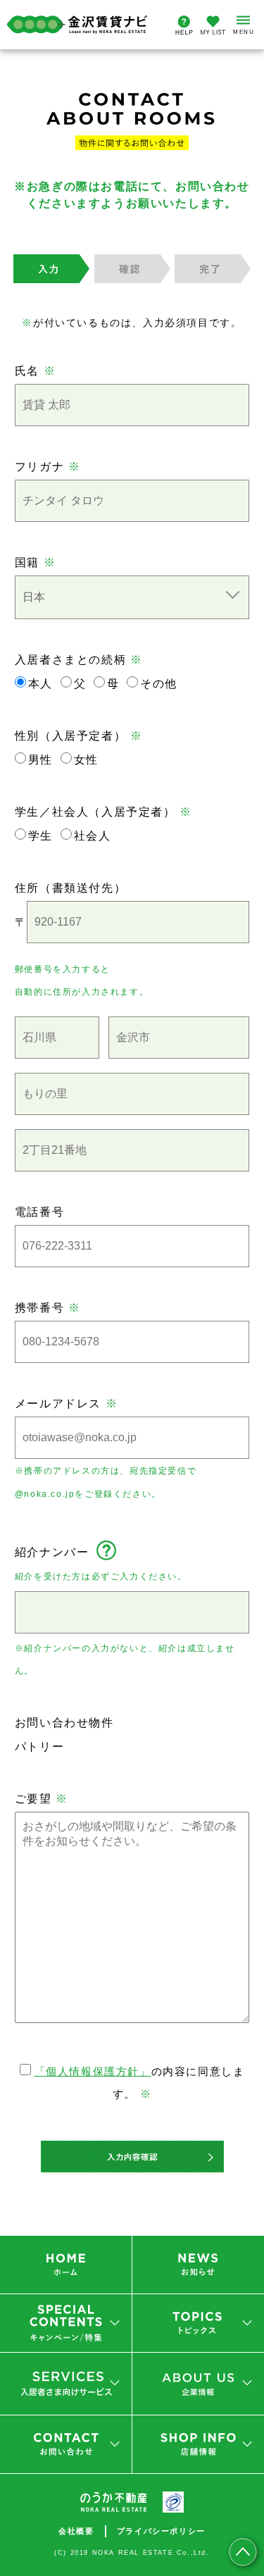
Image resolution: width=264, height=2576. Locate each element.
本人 (40, 684)
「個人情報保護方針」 (93, 2071)
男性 (40, 760)
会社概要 (76, 2531)
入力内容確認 (132, 2157)
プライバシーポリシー (161, 2531)
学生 (40, 836)
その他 (159, 684)
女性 (86, 760)
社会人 (93, 836)
